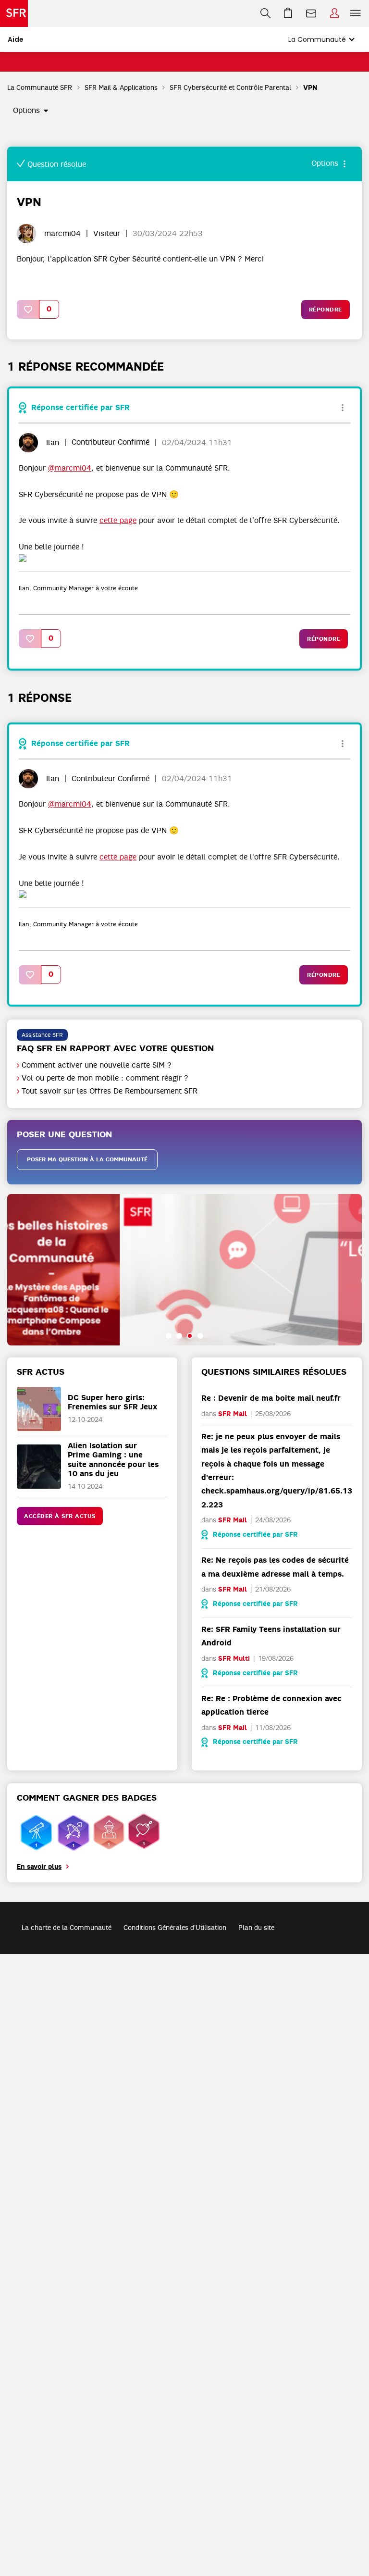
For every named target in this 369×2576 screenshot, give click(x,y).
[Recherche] (265, 13)
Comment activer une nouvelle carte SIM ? (97, 1065)
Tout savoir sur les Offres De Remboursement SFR (110, 1091)
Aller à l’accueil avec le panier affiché (288, 13)
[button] (28, 309)
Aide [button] (16, 39)
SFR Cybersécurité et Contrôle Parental (230, 87)
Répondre (326, 310)
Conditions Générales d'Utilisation (175, 1928)
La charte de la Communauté (67, 1928)
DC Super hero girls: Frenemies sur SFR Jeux (113, 1402)
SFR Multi (234, 1659)
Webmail (311, 13)
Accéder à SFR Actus (60, 1516)
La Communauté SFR (40, 87)
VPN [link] (310, 88)
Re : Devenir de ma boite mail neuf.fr (271, 1398)
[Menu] (357, 13)
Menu (356, 13)
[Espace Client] (334, 13)
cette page (118, 521)
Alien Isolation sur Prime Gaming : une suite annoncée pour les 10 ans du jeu (113, 1460)
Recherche (265, 13)
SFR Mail (233, 1414)
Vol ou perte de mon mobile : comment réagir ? (105, 1078)
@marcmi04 (70, 468)
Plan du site (256, 1928)
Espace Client (334, 13)
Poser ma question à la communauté (87, 1159)
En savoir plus (39, 1867)
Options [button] (26, 111)
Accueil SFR (14, 13)
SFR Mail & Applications (121, 87)
